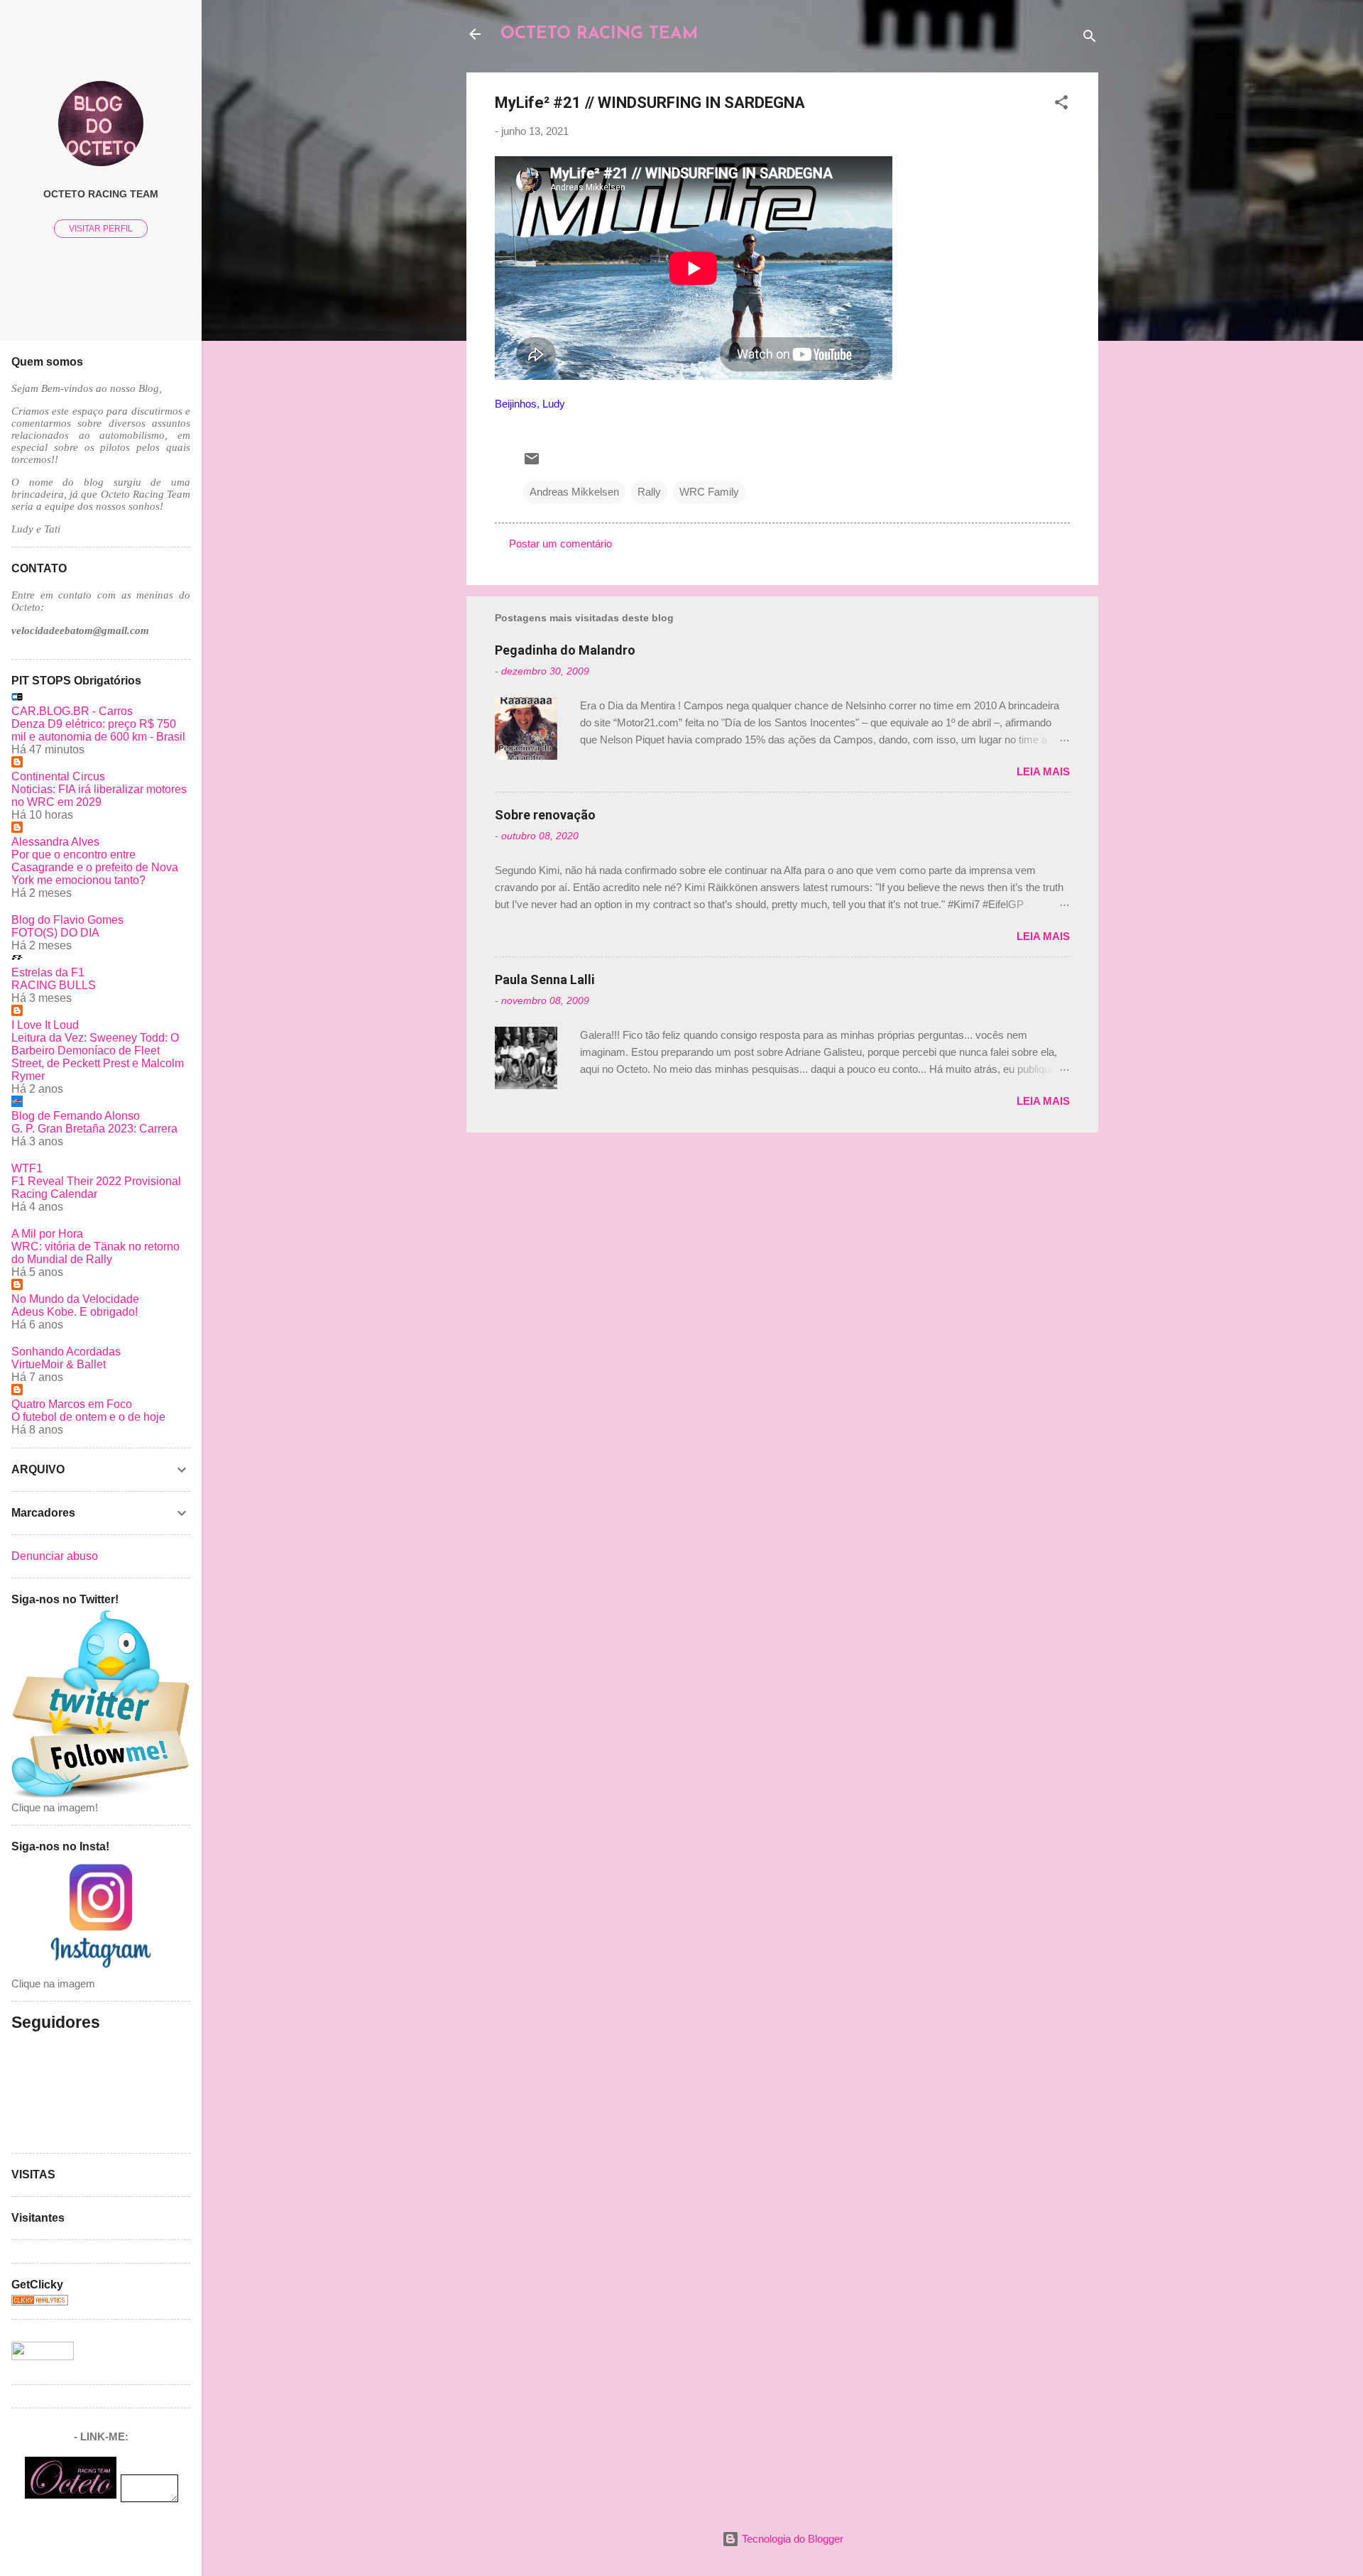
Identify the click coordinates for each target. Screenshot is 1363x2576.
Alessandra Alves (55, 842)
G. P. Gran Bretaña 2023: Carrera (94, 1129)
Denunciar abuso (55, 1556)
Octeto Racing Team (101, 194)
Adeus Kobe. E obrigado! (75, 1312)
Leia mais (1043, 771)
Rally (649, 492)
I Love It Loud (45, 1025)
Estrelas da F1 (48, 972)
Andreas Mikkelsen (574, 492)
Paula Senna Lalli (545, 979)
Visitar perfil (101, 229)
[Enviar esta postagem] (532, 463)
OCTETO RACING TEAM (599, 34)
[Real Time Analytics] (40, 2302)
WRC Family (709, 492)
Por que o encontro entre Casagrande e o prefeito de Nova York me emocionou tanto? (95, 867)
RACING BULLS (54, 985)
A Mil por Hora (47, 1234)
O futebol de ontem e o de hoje (88, 1417)
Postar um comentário (560, 544)
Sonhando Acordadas (66, 1352)
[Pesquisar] (1090, 39)
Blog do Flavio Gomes (67, 920)
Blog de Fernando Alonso (76, 1116)
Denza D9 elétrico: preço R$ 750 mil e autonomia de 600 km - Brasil (98, 730)
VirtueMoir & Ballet (59, 1364)
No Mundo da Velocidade (75, 1299)
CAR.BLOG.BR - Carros (72, 711)
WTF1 (27, 1168)
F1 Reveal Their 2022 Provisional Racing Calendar (96, 1188)
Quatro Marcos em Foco (72, 1404)
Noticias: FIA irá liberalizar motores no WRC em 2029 (99, 796)
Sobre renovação (545, 815)
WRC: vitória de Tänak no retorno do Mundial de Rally (95, 1253)
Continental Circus (58, 776)
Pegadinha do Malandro (565, 650)
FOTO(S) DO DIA (55, 933)
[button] (1061, 105)
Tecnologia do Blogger (791, 2539)
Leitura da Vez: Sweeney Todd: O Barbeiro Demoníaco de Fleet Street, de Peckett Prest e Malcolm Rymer (98, 1057)
